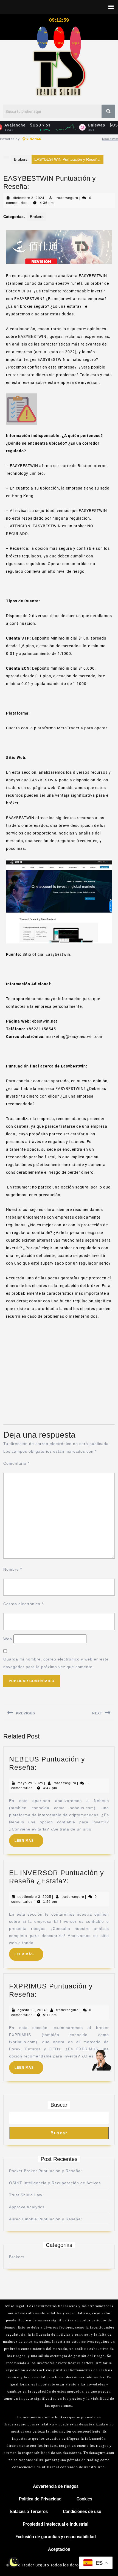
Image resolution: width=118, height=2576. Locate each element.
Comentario (16, 1463)
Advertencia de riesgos (56, 2486)
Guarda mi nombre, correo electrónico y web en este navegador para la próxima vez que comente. (56, 1663)
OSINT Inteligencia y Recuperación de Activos (55, 2183)
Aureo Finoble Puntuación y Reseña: (46, 2219)
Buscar (59, 2105)
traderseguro (67, 198)
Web (8, 1639)
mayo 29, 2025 (30, 1783)
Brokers (21, 159)
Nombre (13, 1569)
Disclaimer (110, 139)
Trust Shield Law (26, 2195)
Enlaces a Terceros (29, 2512)
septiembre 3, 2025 (34, 1897)
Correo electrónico (23, 1604)
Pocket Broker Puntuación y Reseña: (46, 2171)
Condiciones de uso (82, 2512)
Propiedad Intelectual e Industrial (56, 2524)
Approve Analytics (27, 2207)
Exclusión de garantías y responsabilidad (56, 2537)
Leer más (29, 1838)
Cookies (84, 2499)
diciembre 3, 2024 (29, 198)
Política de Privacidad (40, 2499)
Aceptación (59, 2549)
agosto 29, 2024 (32, 2010)
